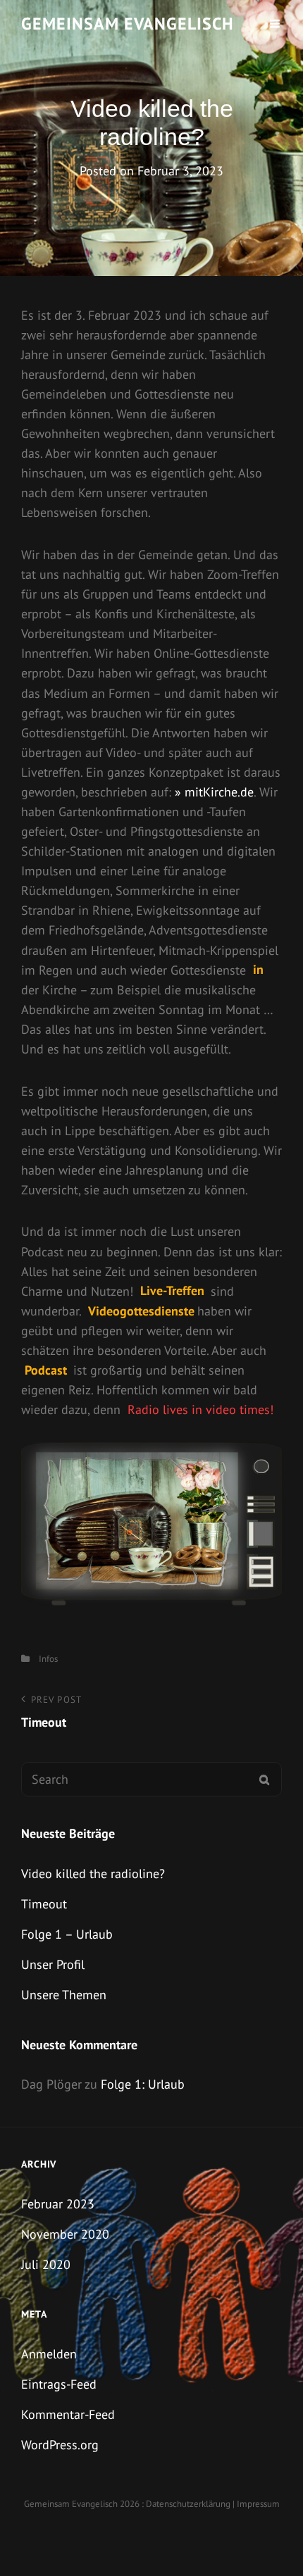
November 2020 (65, 2234)
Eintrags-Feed (59, 2384)
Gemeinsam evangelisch (128, 24)
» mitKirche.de (214, 792)
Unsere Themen (64, 1995)
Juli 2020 (46, 2264)
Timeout (44, 1904)
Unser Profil (53, 1964)
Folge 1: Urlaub (143, 2084)
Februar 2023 (58, 2204)
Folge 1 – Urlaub (67, 1934)
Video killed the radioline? (93, 1874)
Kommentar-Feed (68, 2414)
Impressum (258, 2504)
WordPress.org (60, 2445)
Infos (48, 1659)
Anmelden (49, 2354)
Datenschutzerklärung (188, 2504)
